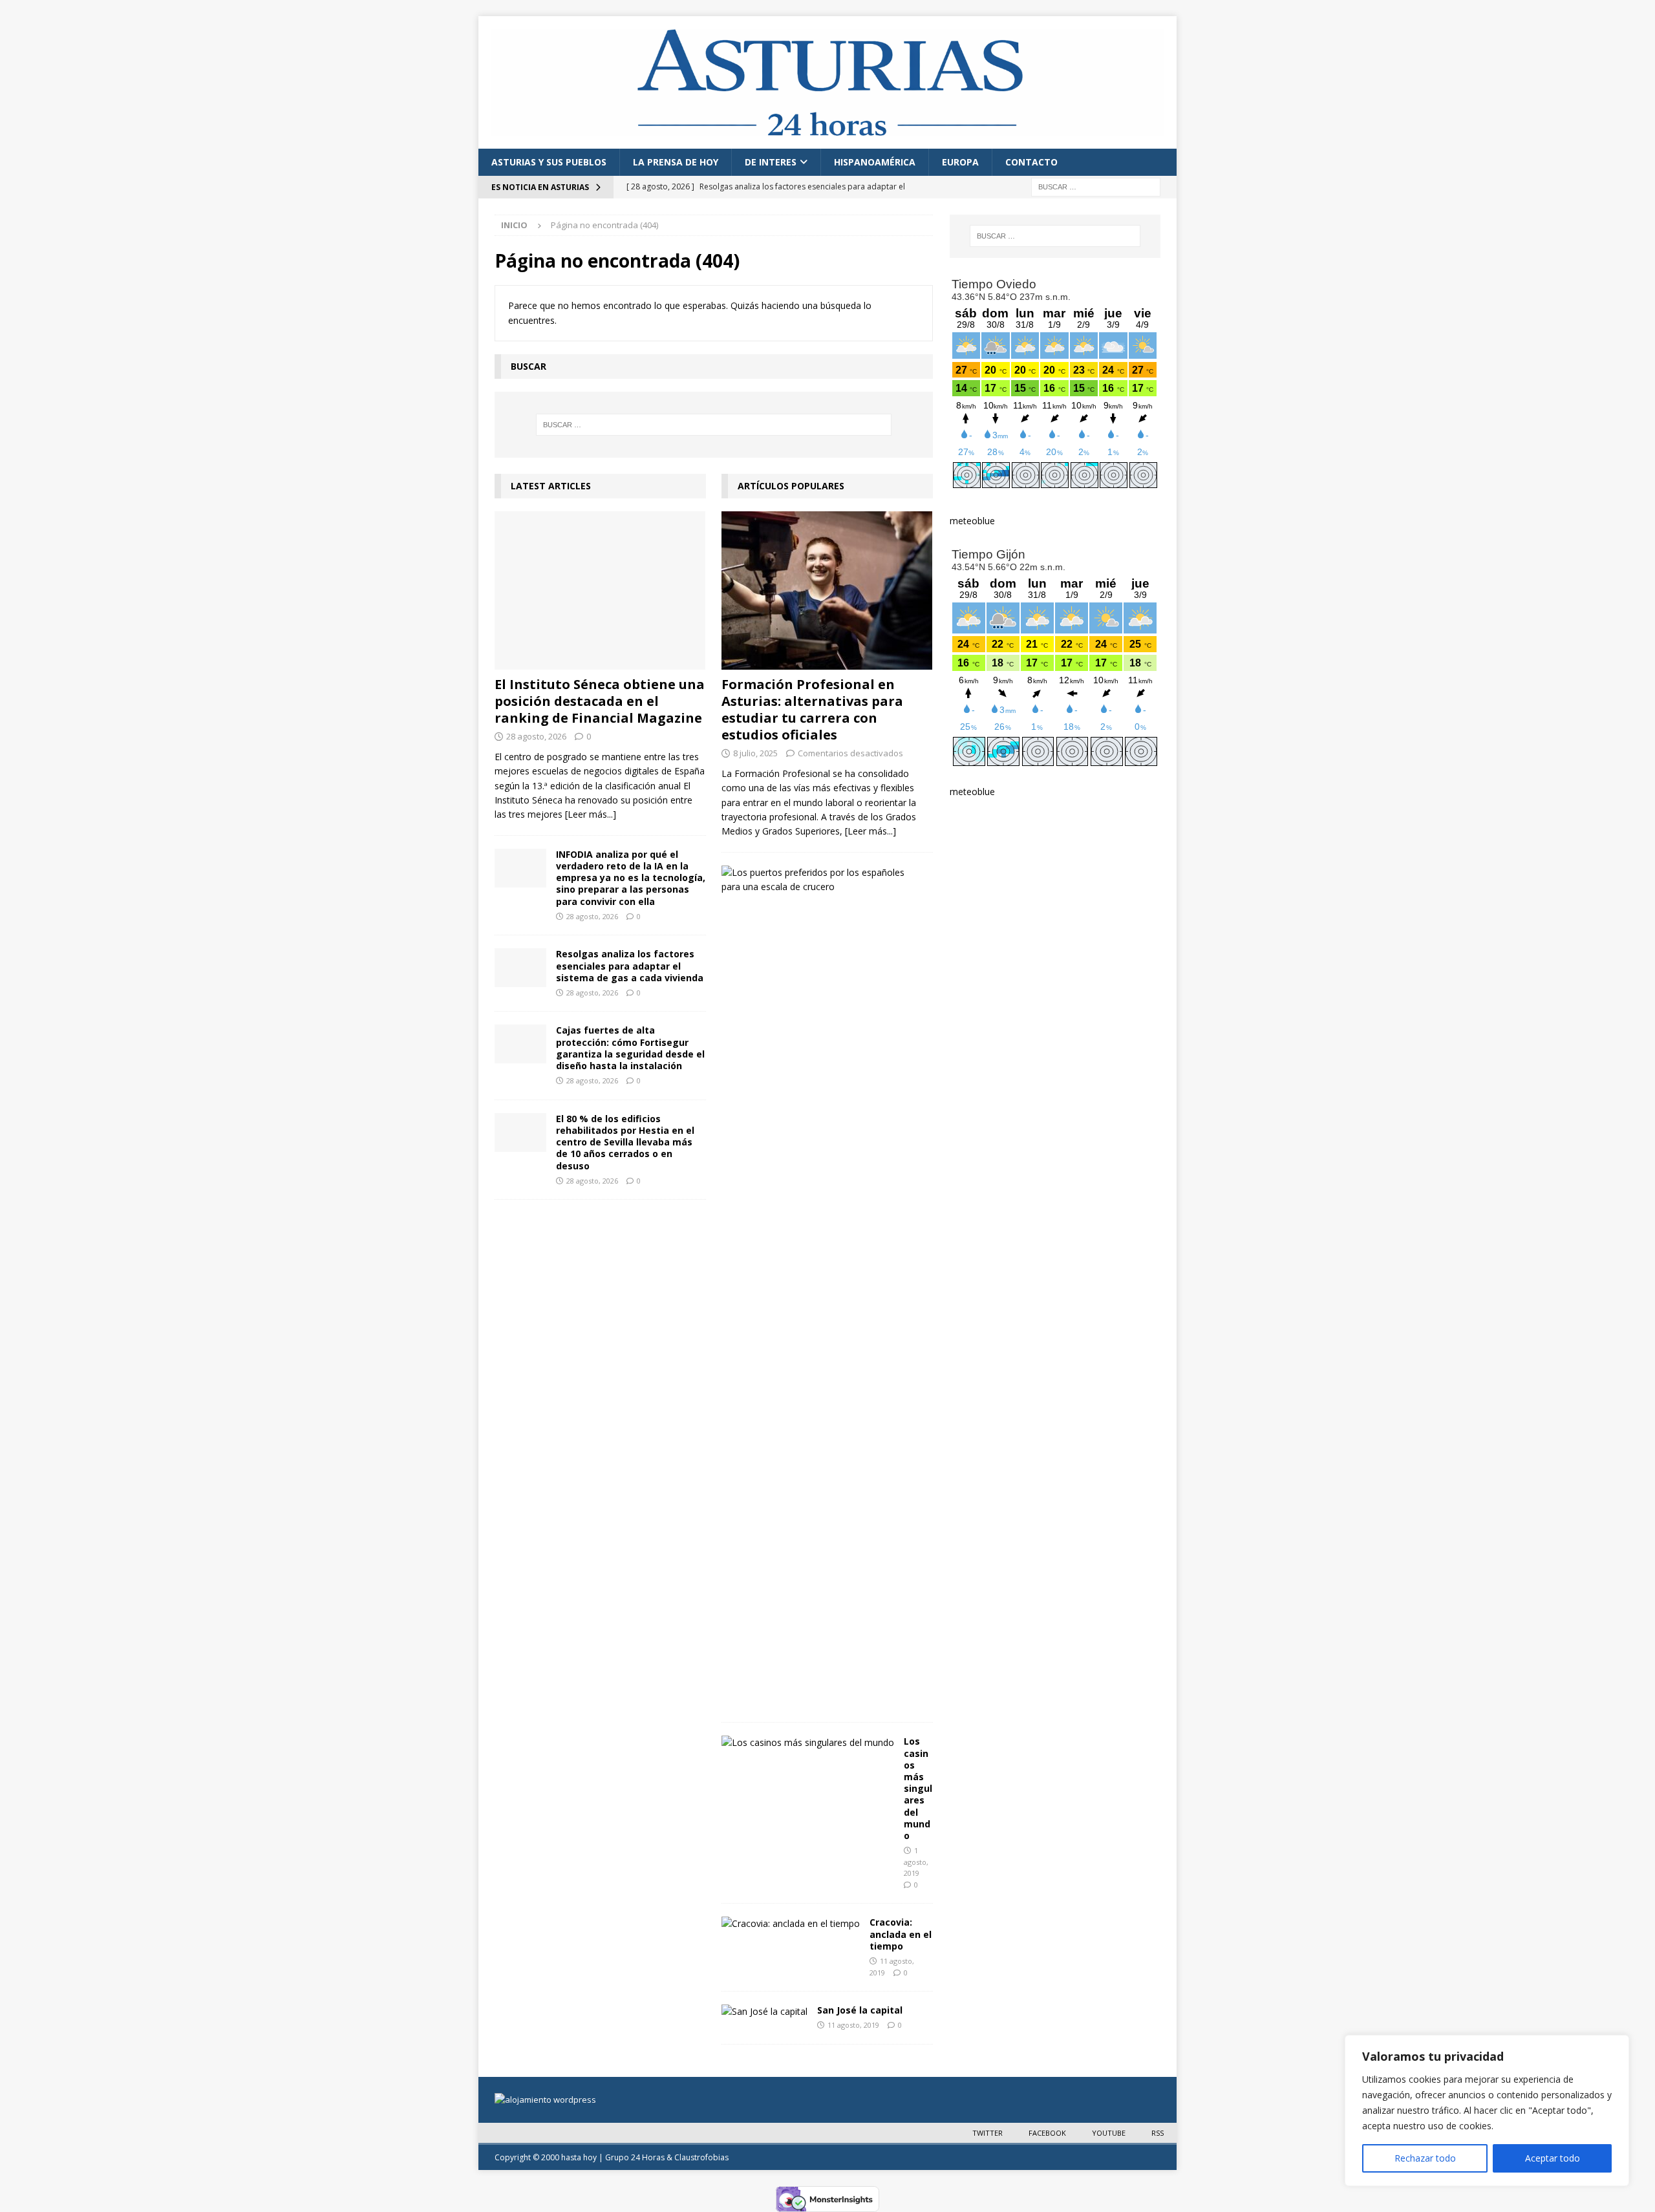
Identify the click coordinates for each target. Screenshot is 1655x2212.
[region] (1487, 2111)
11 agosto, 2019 (853, 2025)
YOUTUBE (1109, 2133)
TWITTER (988, 2133)
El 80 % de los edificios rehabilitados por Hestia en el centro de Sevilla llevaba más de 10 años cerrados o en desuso (625, 1142)
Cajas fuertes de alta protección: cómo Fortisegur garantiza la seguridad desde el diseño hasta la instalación (630, 1048)
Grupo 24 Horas (635, 2157)
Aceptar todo (1553, 2158)
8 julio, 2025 (755, 753)
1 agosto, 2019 (916, 1862)
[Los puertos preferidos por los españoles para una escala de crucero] (822, 880)
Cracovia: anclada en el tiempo (901, 1934)
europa (960, 162)
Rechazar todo (1425, 2158)
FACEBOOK (1047, 2133)
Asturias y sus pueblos (549, 162)
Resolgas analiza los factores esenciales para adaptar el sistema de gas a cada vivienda (630, 965)
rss (1158, 2133)
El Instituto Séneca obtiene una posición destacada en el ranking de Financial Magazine (600, 701)
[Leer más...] (591, 814)
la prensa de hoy (676, 162)
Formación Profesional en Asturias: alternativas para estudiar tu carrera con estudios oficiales (812, 709)
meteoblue (972, 521)
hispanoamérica (875, 162)
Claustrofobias (701, 2157)
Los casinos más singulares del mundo (918, 1788)
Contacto (1031, 162)
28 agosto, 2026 (536, 736)
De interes (771, 162)
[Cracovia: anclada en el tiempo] (791, 1924)
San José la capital (860, 2010)
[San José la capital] (764, 2012)
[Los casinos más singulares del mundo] (808, 1743)
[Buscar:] (1096, 186)
